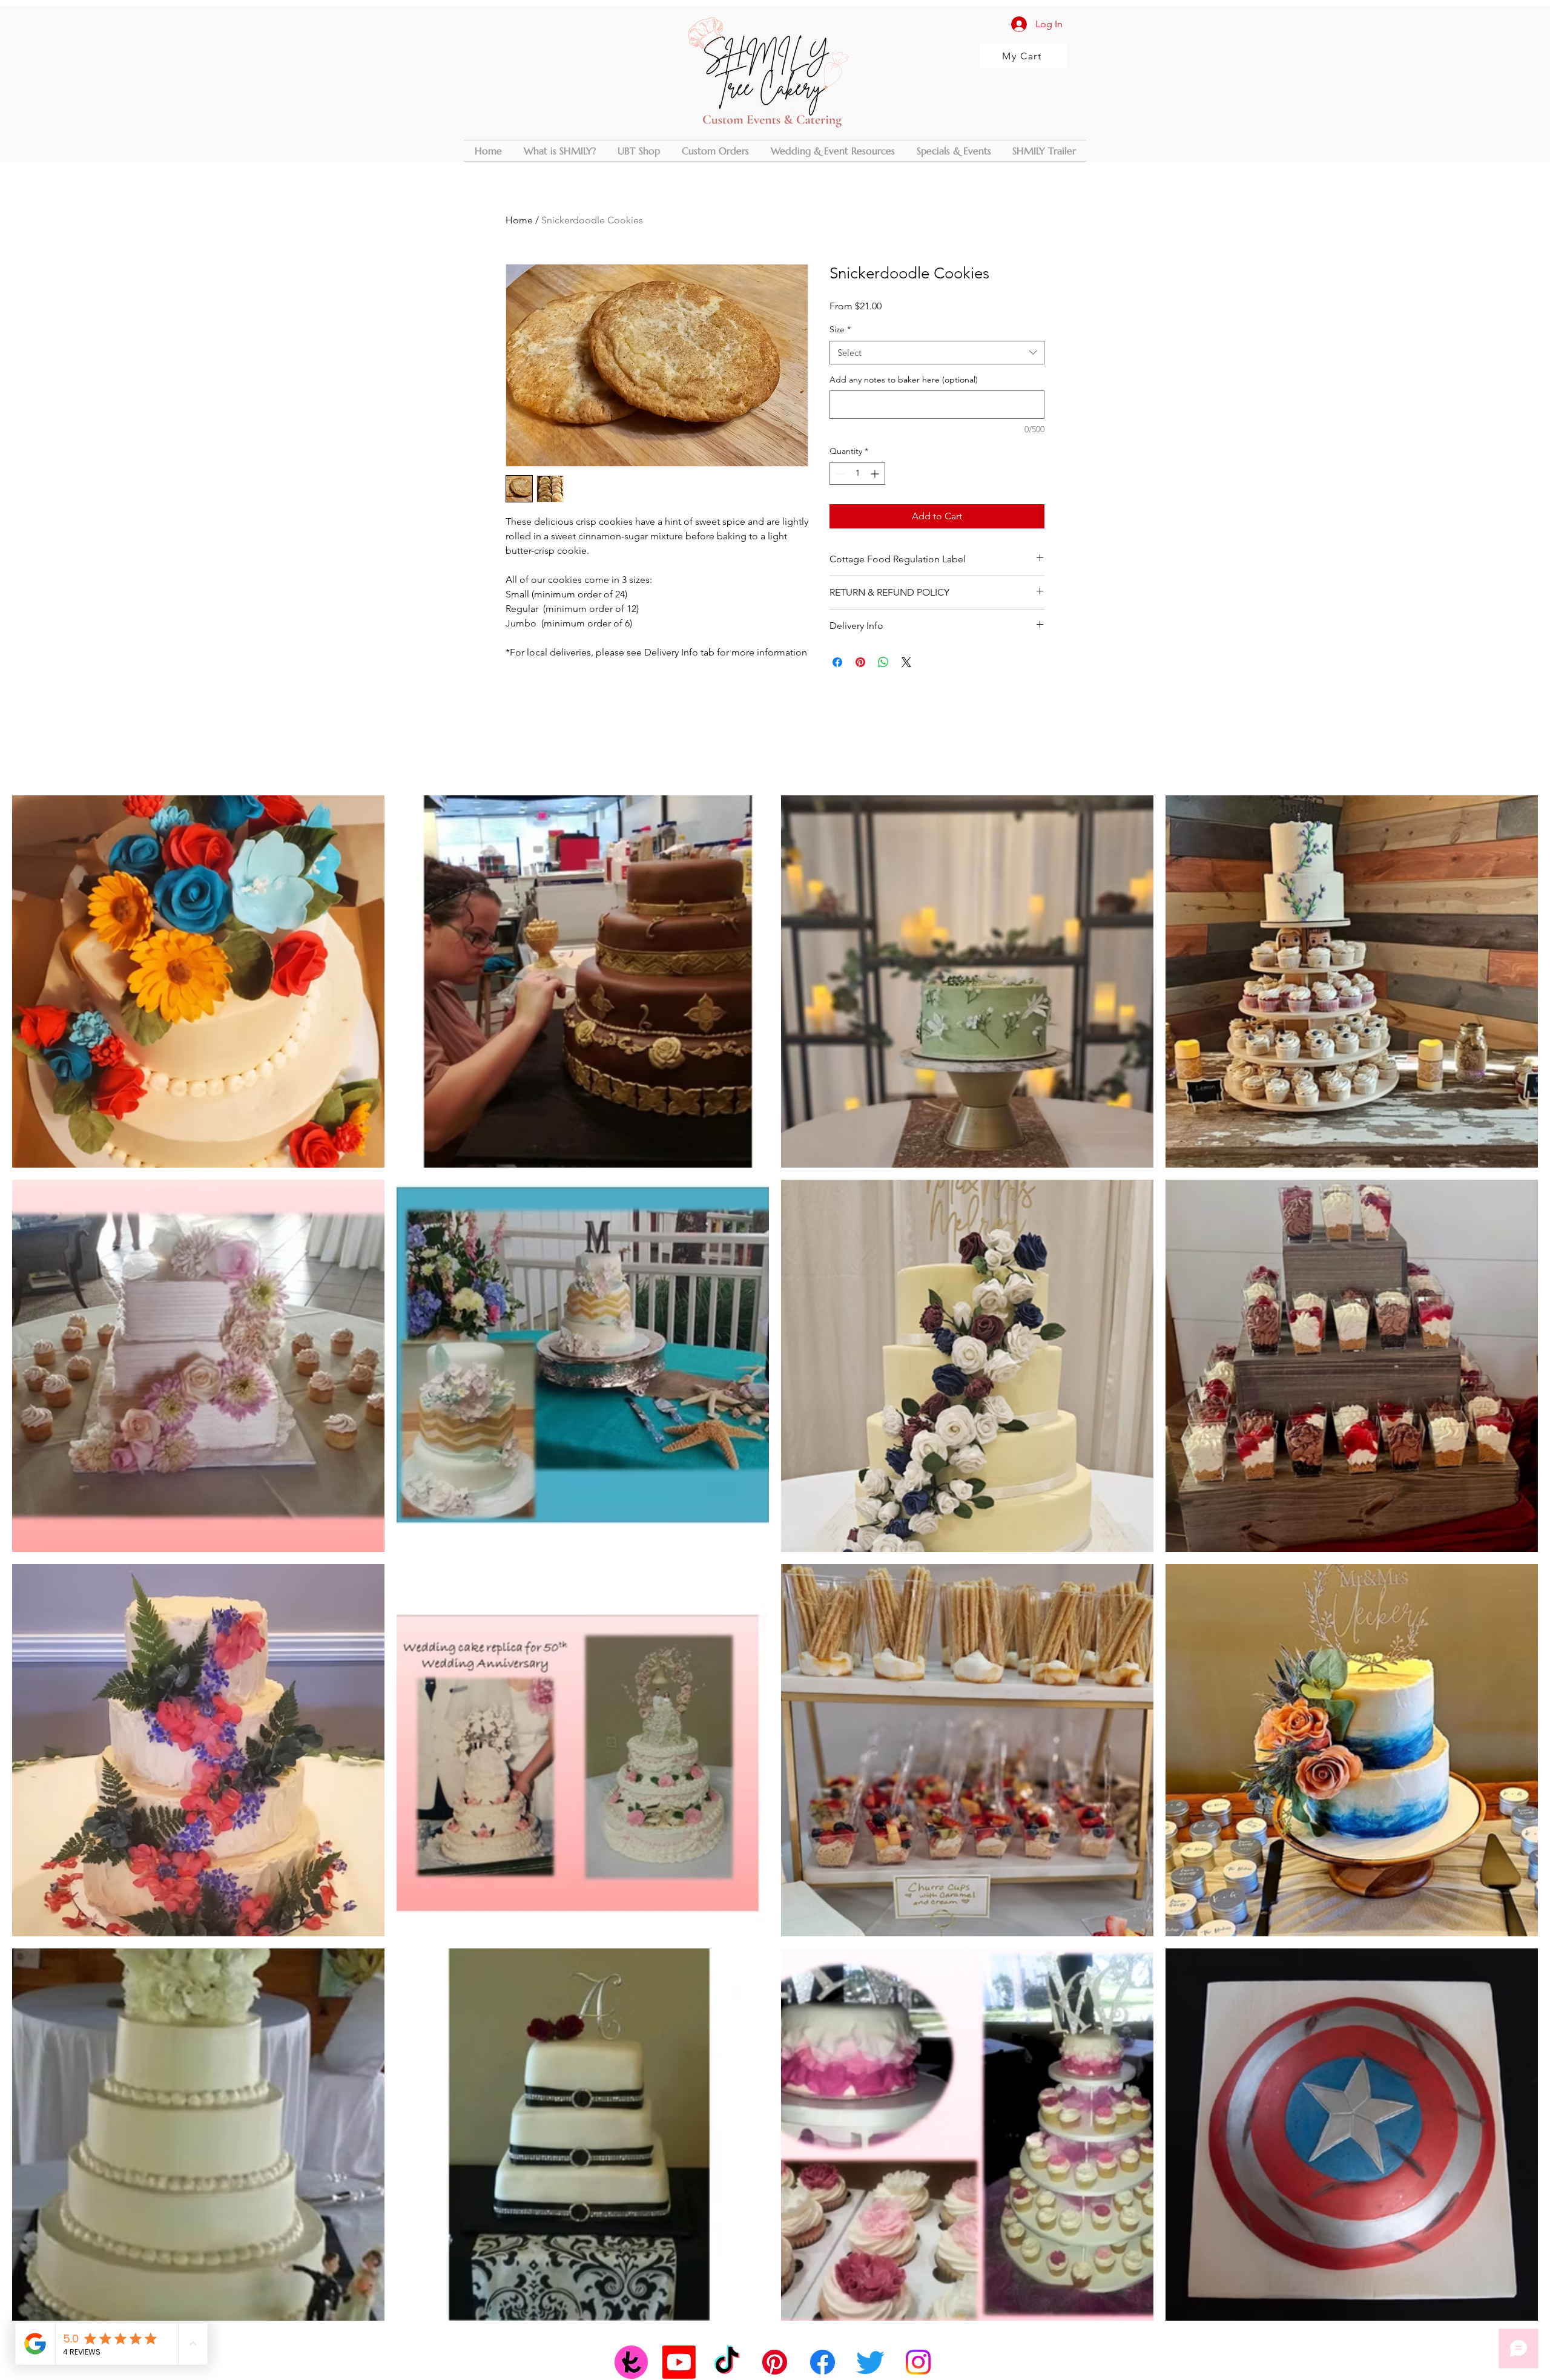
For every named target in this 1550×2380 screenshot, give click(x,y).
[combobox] (937, 353)
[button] (715, 151)
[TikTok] (727, 2362)
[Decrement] (839, 474)
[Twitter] (870, 2362)
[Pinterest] (775, 2362)
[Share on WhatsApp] (883, 662)
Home (519, 220)
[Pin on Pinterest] (860, 662)
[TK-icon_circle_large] (631, 2362)
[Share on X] (906, 662)
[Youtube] (679, 2362)
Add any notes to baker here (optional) (904, 380)
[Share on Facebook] (837, 662)
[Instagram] (918, 2362)
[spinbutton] (857, 474)
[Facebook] (823, 2362)
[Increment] (876, 474)
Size (840, 329)
